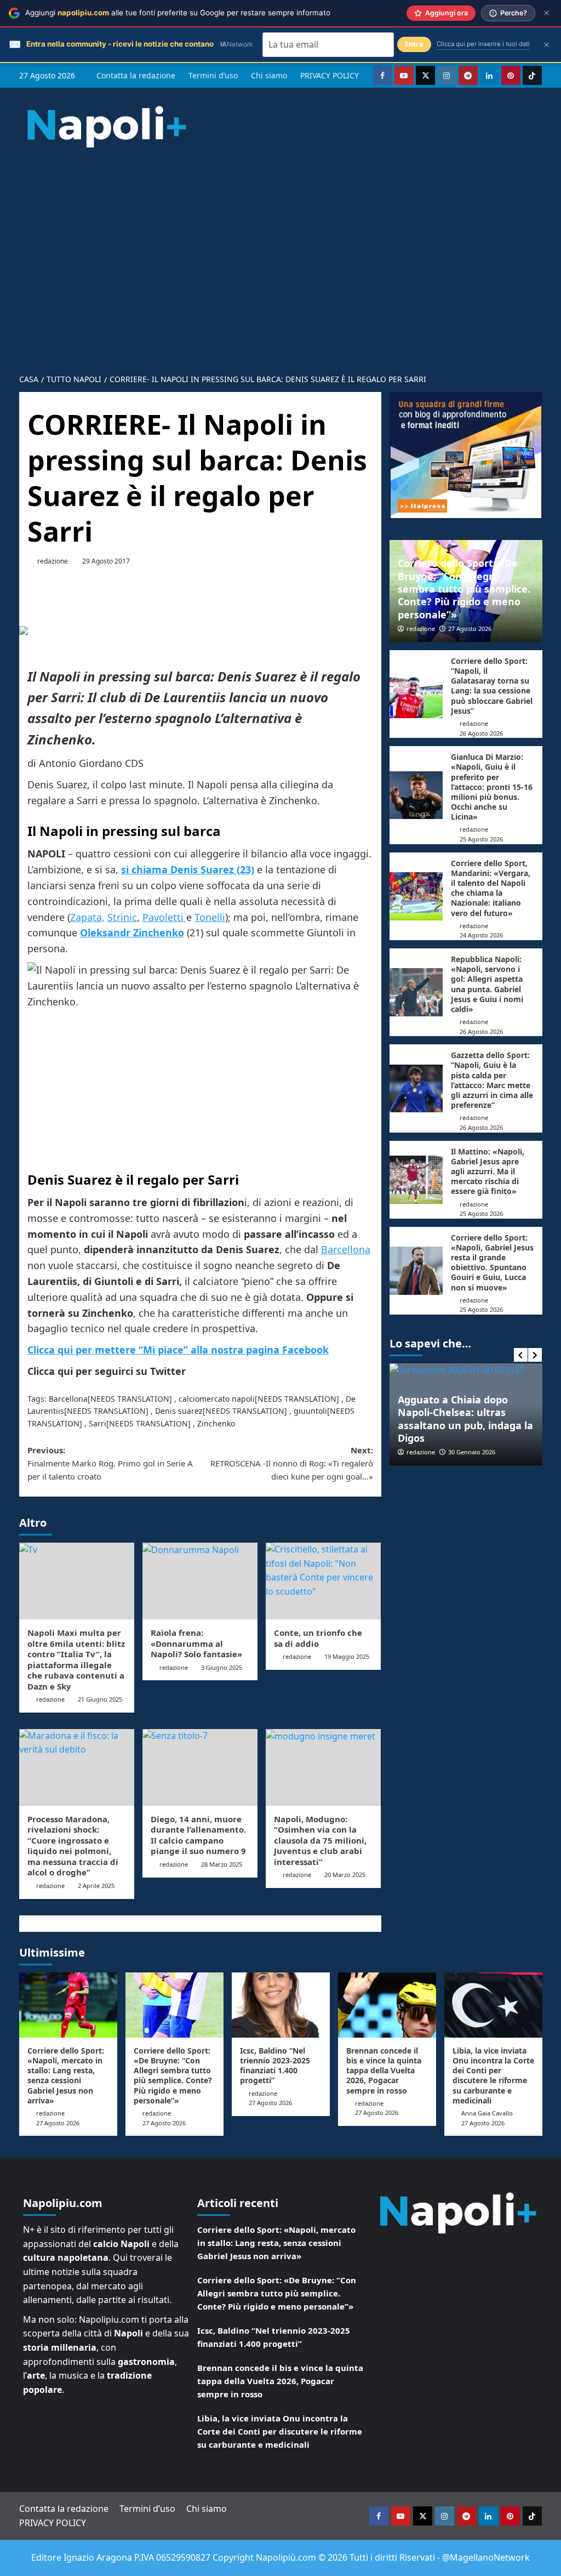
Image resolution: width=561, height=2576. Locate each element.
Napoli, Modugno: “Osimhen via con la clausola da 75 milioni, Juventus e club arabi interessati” (320, 1840)
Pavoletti (164, 917)
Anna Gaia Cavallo (487, 2113)
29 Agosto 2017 (106, 561)
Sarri (98, 1423)
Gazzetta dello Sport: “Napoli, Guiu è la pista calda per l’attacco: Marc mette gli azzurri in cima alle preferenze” (492, 1080)
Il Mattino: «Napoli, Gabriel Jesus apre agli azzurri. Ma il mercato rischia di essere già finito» (488, 1172)
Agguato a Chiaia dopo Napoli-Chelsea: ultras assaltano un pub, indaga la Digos (465, 1419)
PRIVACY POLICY (330, 75)
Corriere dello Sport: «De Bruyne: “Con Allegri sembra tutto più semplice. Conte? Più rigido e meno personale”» (464, 589)
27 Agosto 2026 (470, 629)
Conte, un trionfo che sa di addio (318, 1638)
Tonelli (210, 917)
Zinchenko (216, 1423)
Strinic (122, 917)
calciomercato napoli (217, 1399)
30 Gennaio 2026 (472, 1452)
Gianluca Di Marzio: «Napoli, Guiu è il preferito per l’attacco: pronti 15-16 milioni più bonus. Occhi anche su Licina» (492, 787)
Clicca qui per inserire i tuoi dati (483, 44)
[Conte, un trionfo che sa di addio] (323, 1581)
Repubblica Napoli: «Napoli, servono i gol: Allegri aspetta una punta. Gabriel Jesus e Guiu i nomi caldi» (487, 984)
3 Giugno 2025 (222, 1667)
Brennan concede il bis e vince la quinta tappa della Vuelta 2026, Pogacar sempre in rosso (384, 2071)
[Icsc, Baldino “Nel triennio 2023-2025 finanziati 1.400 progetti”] (281, 2005)
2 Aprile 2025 (96, 1886)
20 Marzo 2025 (345, 1875)
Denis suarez (179, 1411)
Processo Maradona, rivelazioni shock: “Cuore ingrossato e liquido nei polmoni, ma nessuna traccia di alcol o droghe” (73, 1846)
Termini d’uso (213, 75)
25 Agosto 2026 (481, 839)
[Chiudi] (546, 13)
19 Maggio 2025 (347, 1656)
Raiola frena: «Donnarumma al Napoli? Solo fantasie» (196, 1643)
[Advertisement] (280, 251)
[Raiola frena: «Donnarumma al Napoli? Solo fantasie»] (200, 1581)
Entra (414, 44)
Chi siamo (269, 75)
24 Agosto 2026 (481, 935)
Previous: (110, 1463)
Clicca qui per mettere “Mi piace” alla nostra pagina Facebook (178, 1350)
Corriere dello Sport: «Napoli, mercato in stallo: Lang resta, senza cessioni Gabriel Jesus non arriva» (66, 2075)
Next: (292, 1463)
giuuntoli (310, 1411)
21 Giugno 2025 (100, 1699)
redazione (53, 561)
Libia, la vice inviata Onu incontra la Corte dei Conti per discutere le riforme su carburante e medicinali (493, 2075)
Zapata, (87, 917)
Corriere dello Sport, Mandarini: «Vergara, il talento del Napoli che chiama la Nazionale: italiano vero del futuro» (491, 888)
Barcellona (346, 1249)
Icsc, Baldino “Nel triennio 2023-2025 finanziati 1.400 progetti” (275, 2066)
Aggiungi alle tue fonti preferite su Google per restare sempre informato (178, 13)
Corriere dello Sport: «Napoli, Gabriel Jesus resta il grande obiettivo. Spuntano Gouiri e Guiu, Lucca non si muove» (492, 1263)
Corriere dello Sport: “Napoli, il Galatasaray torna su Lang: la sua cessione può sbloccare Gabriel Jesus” (492, 686)
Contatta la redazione (136, 75)
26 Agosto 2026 (481, 733)
